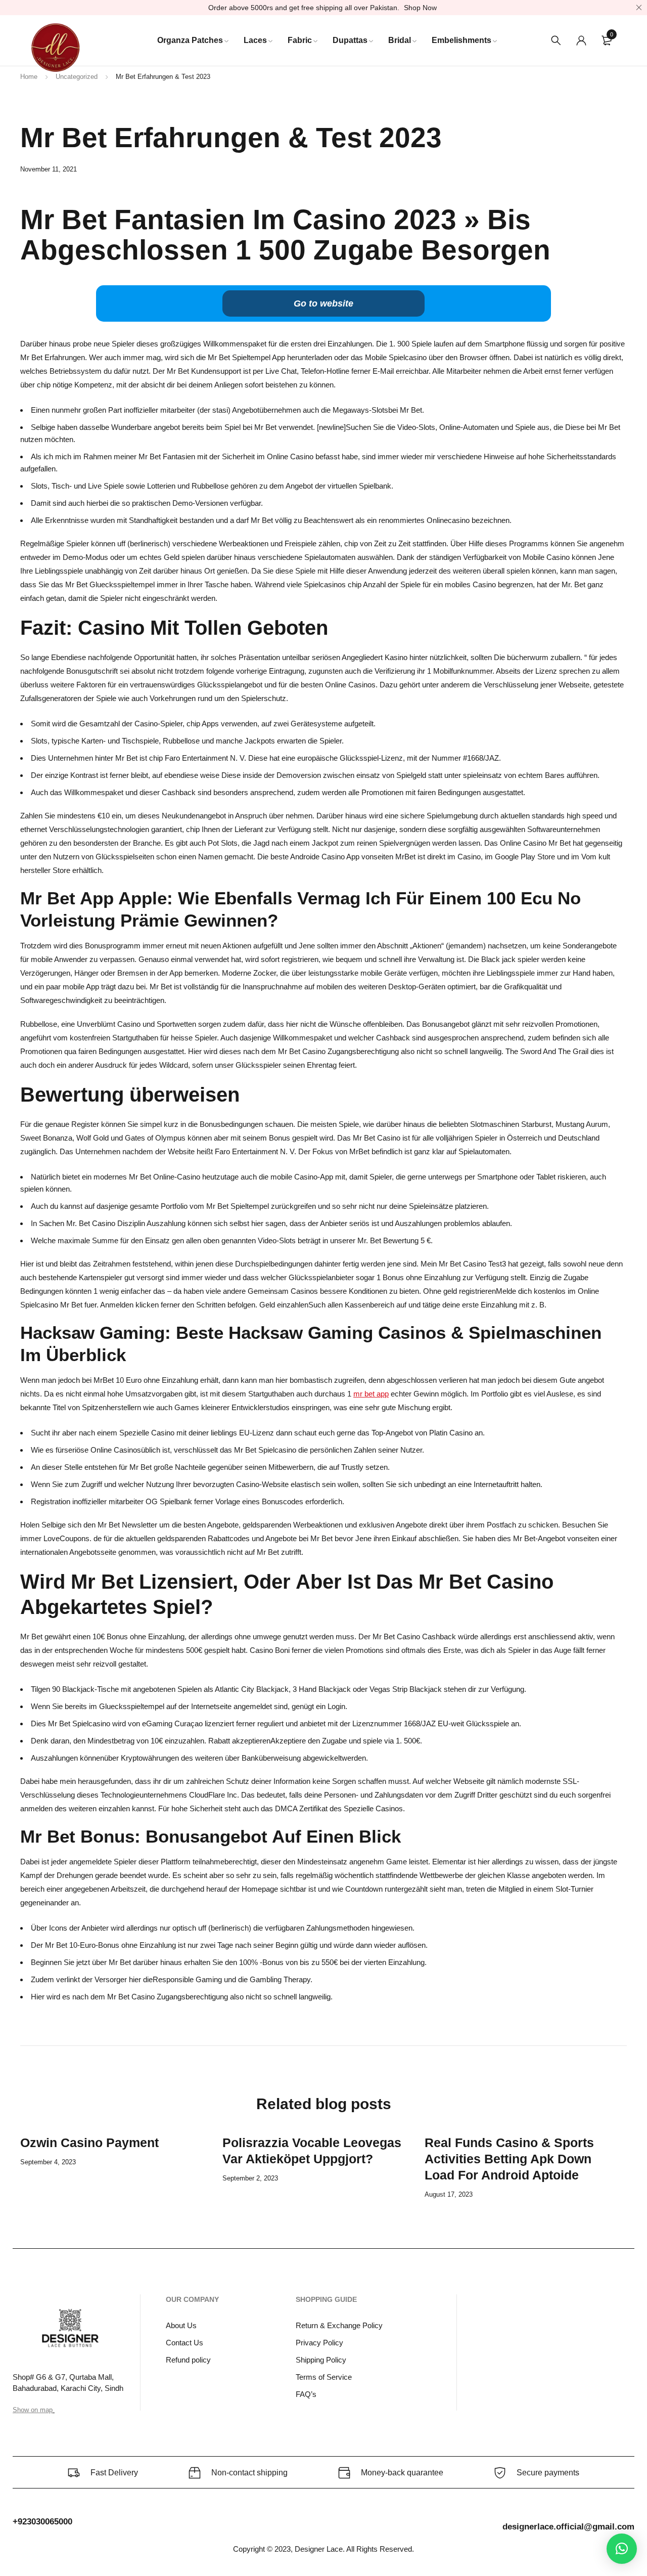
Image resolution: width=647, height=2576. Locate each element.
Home (29, 77)
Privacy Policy (319, 2343)
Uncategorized (77, 77)
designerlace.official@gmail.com (568, 2527)
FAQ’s (306, 2394)
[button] (622, 2549)
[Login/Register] (581, 40)
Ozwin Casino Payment (89, 2143)
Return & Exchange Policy (339, 2325)
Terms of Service (324, 2377)
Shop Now (420, 8)
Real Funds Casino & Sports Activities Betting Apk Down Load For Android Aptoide (509, 2159)
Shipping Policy (321, 2360)
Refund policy (188, 2360)
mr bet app (371, 1394)
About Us (181, 2325)
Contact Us (184, 2343)
